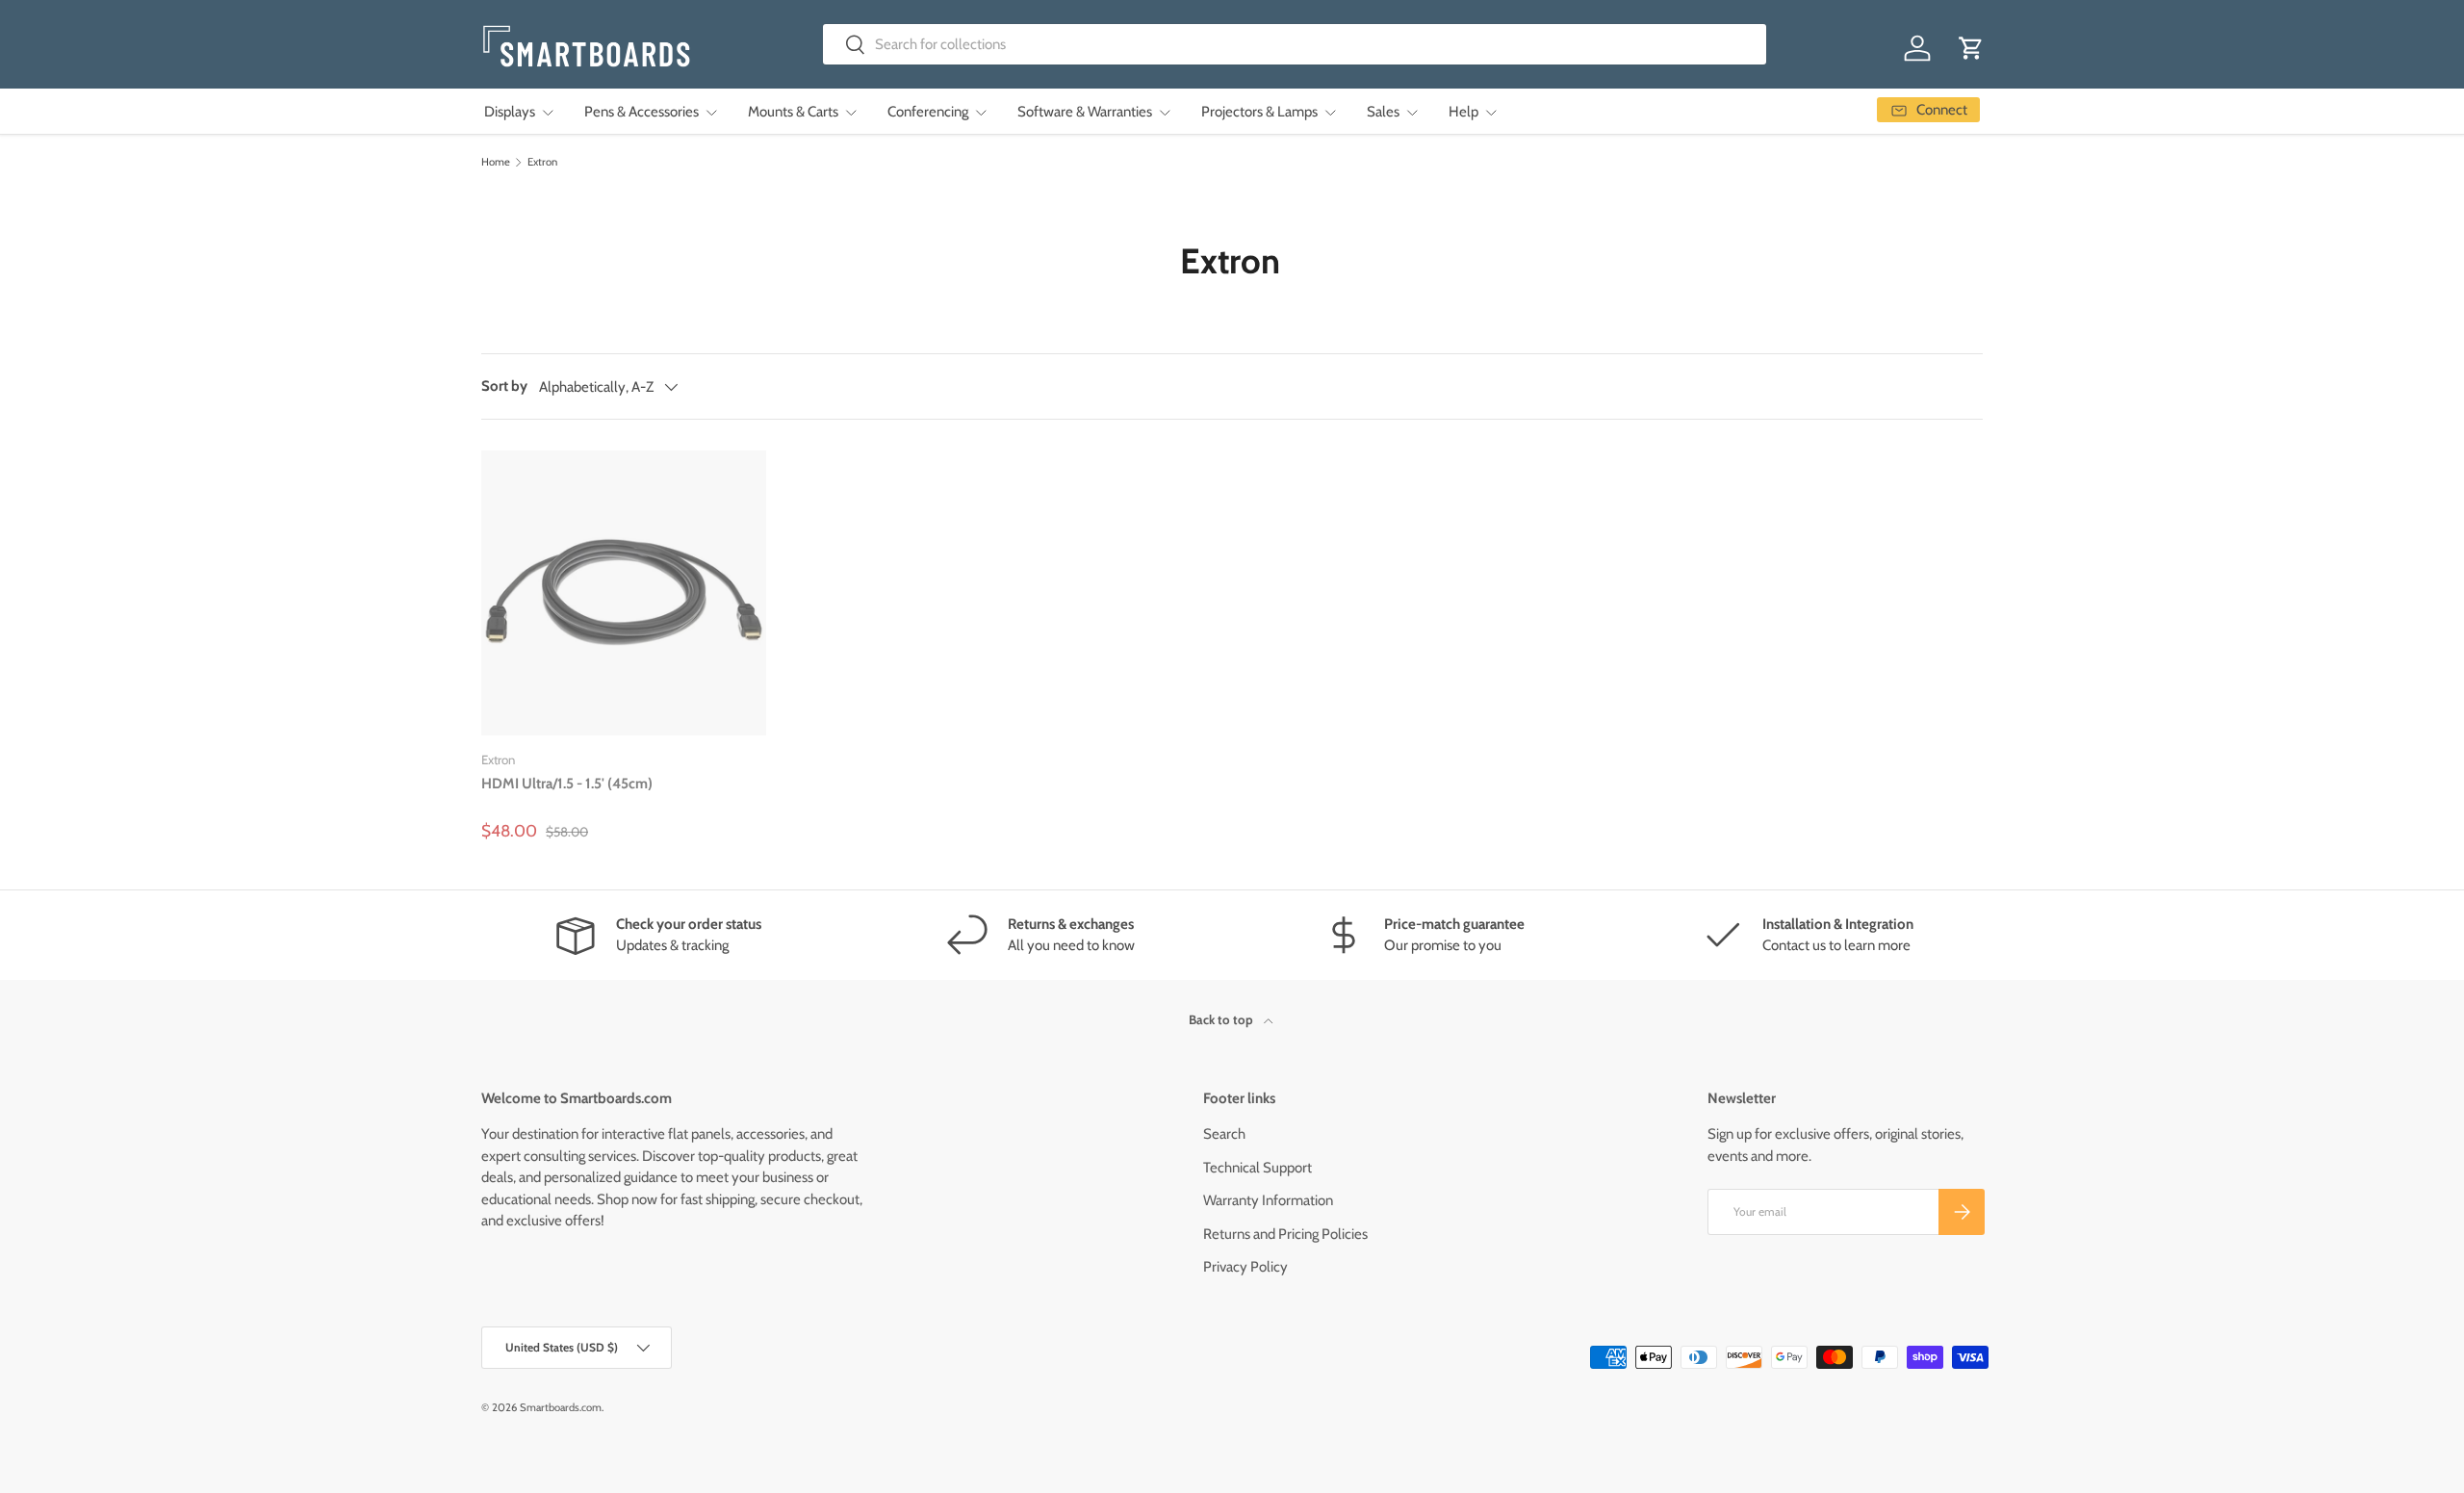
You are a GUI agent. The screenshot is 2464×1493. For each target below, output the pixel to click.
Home (496, 162)
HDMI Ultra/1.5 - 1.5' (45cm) (567, 784)
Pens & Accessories (642, 112)
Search (1224, 1134)
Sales (1383, 112)
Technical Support (1258, 1168)
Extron (542, 162)
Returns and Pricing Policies (1285, 1234)
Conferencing (928, 112)
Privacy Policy (1245, 1267)
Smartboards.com (561, 1407)
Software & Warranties (1085, 112)
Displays (510, 112)
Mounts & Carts (793, 112)
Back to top (1222, 1019)
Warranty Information (1268, 1200)
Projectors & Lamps (1259, 112)
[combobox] (1295, 44)
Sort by (504, 386)
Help (1463, 112)
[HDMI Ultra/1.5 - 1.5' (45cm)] (624, 593)
